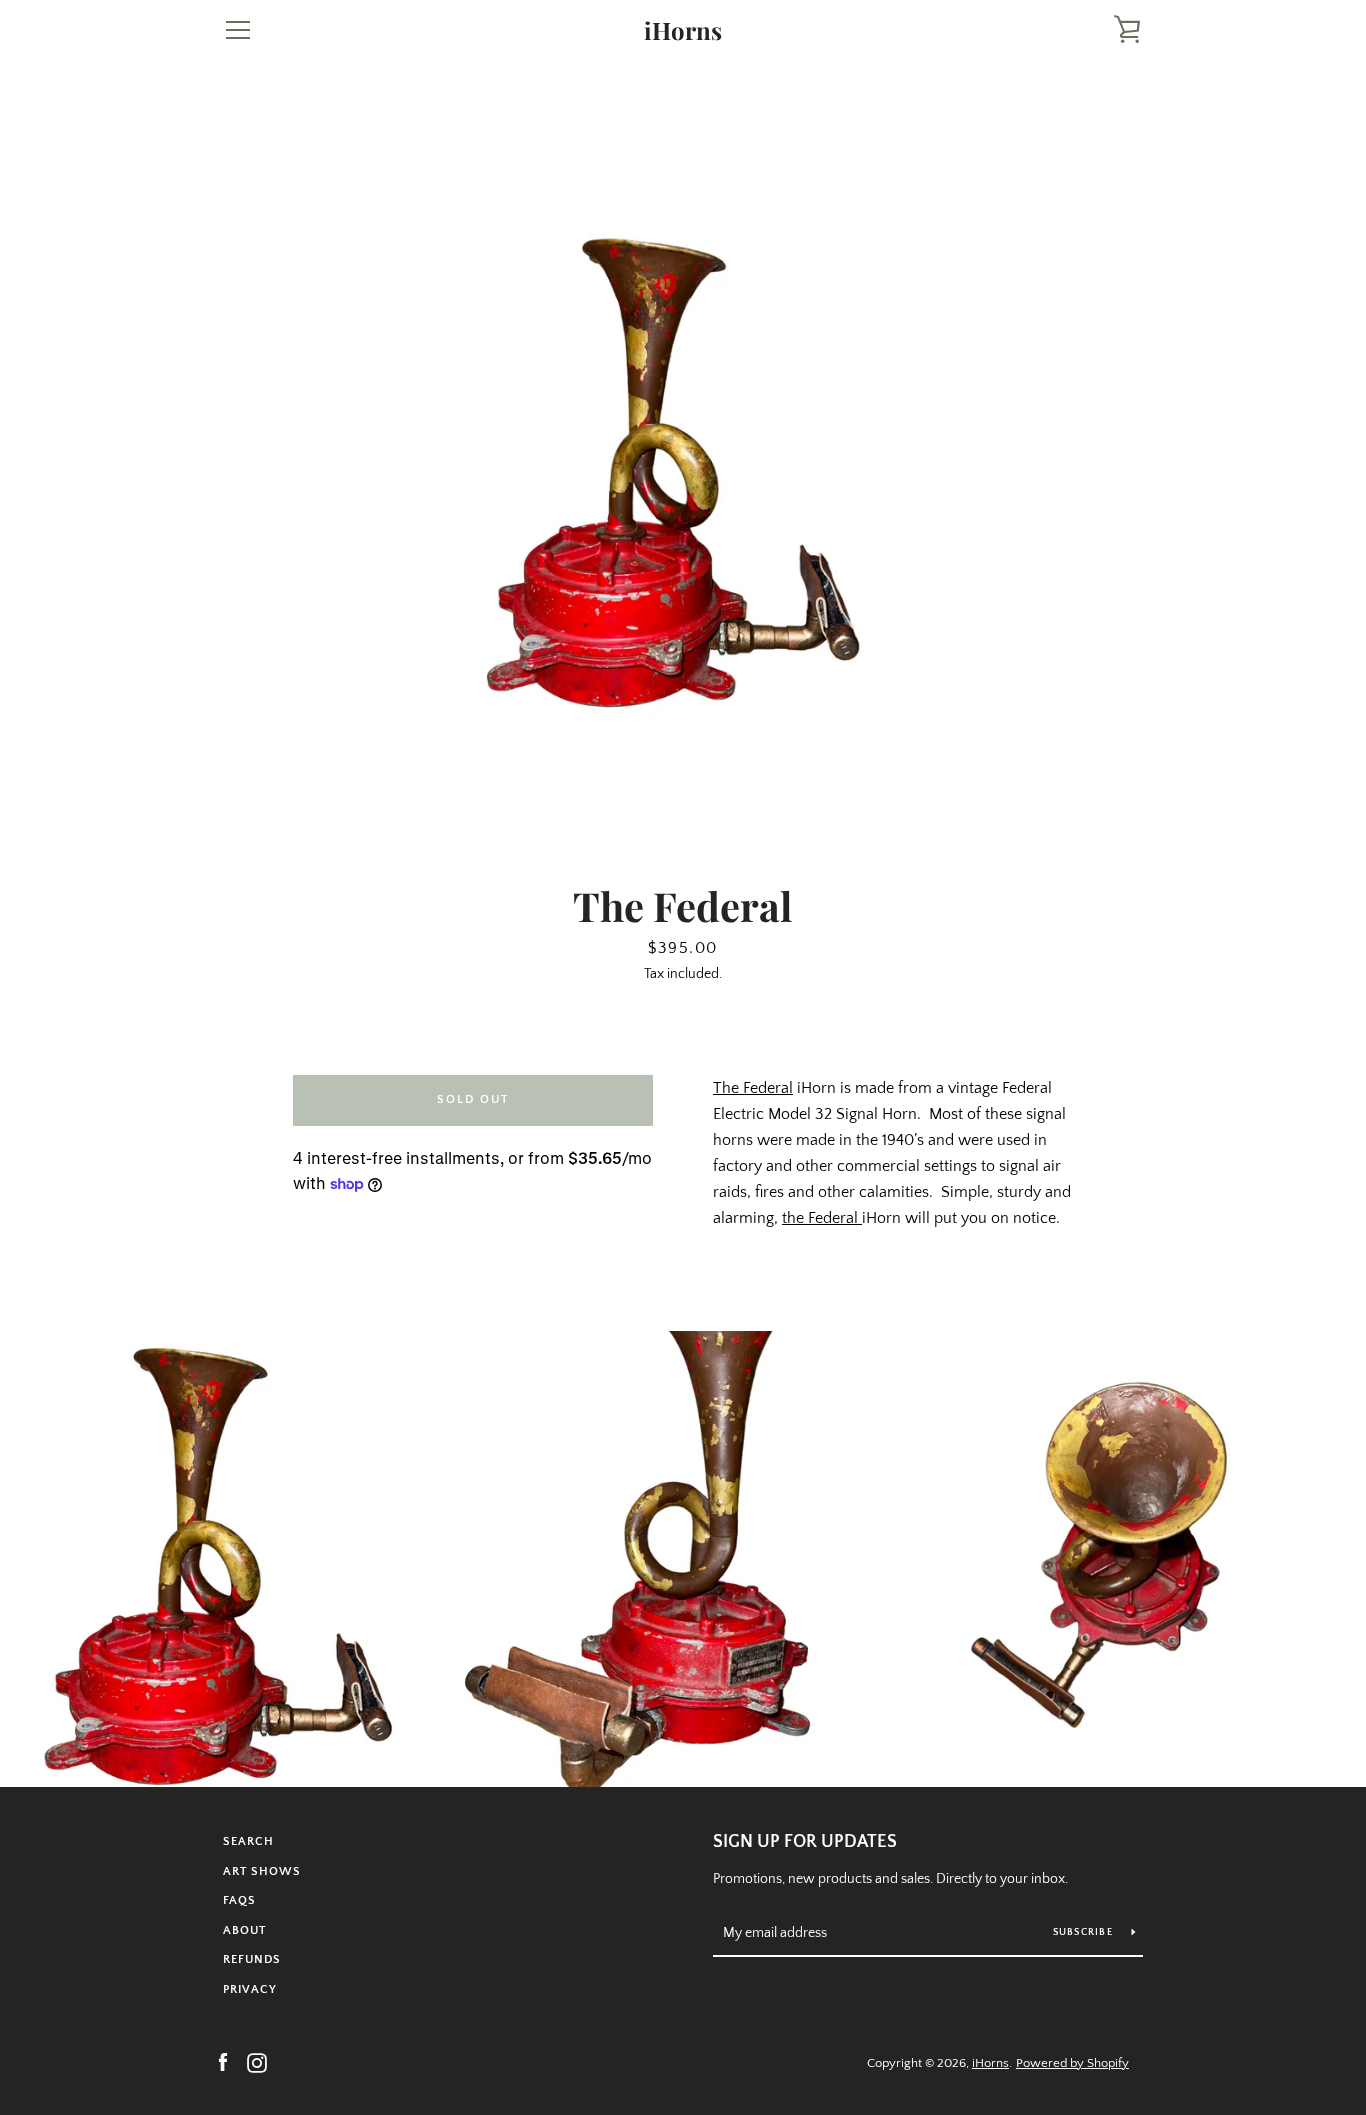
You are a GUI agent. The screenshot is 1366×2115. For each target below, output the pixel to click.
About (244, 1930)
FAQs (239, 1900)
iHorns (683, 30)
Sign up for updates (805, 1842)
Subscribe (1085, 1932)
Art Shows (262, 1871)
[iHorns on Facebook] (223, 2062)
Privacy (250, 1989)
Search (248, 1841)
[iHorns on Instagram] (257, 2062)
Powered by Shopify (1072, 2063)
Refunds (252, 1959)
